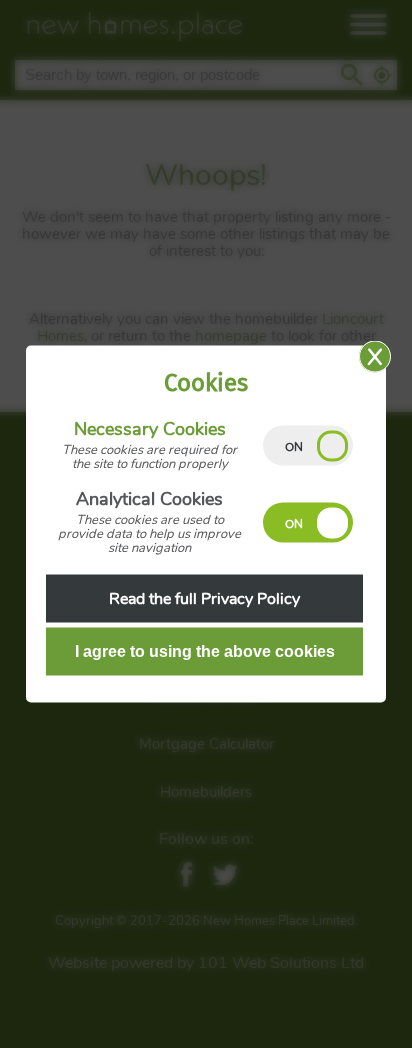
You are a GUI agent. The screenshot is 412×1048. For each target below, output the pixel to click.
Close (375, 357)
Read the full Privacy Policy (204, 599)
